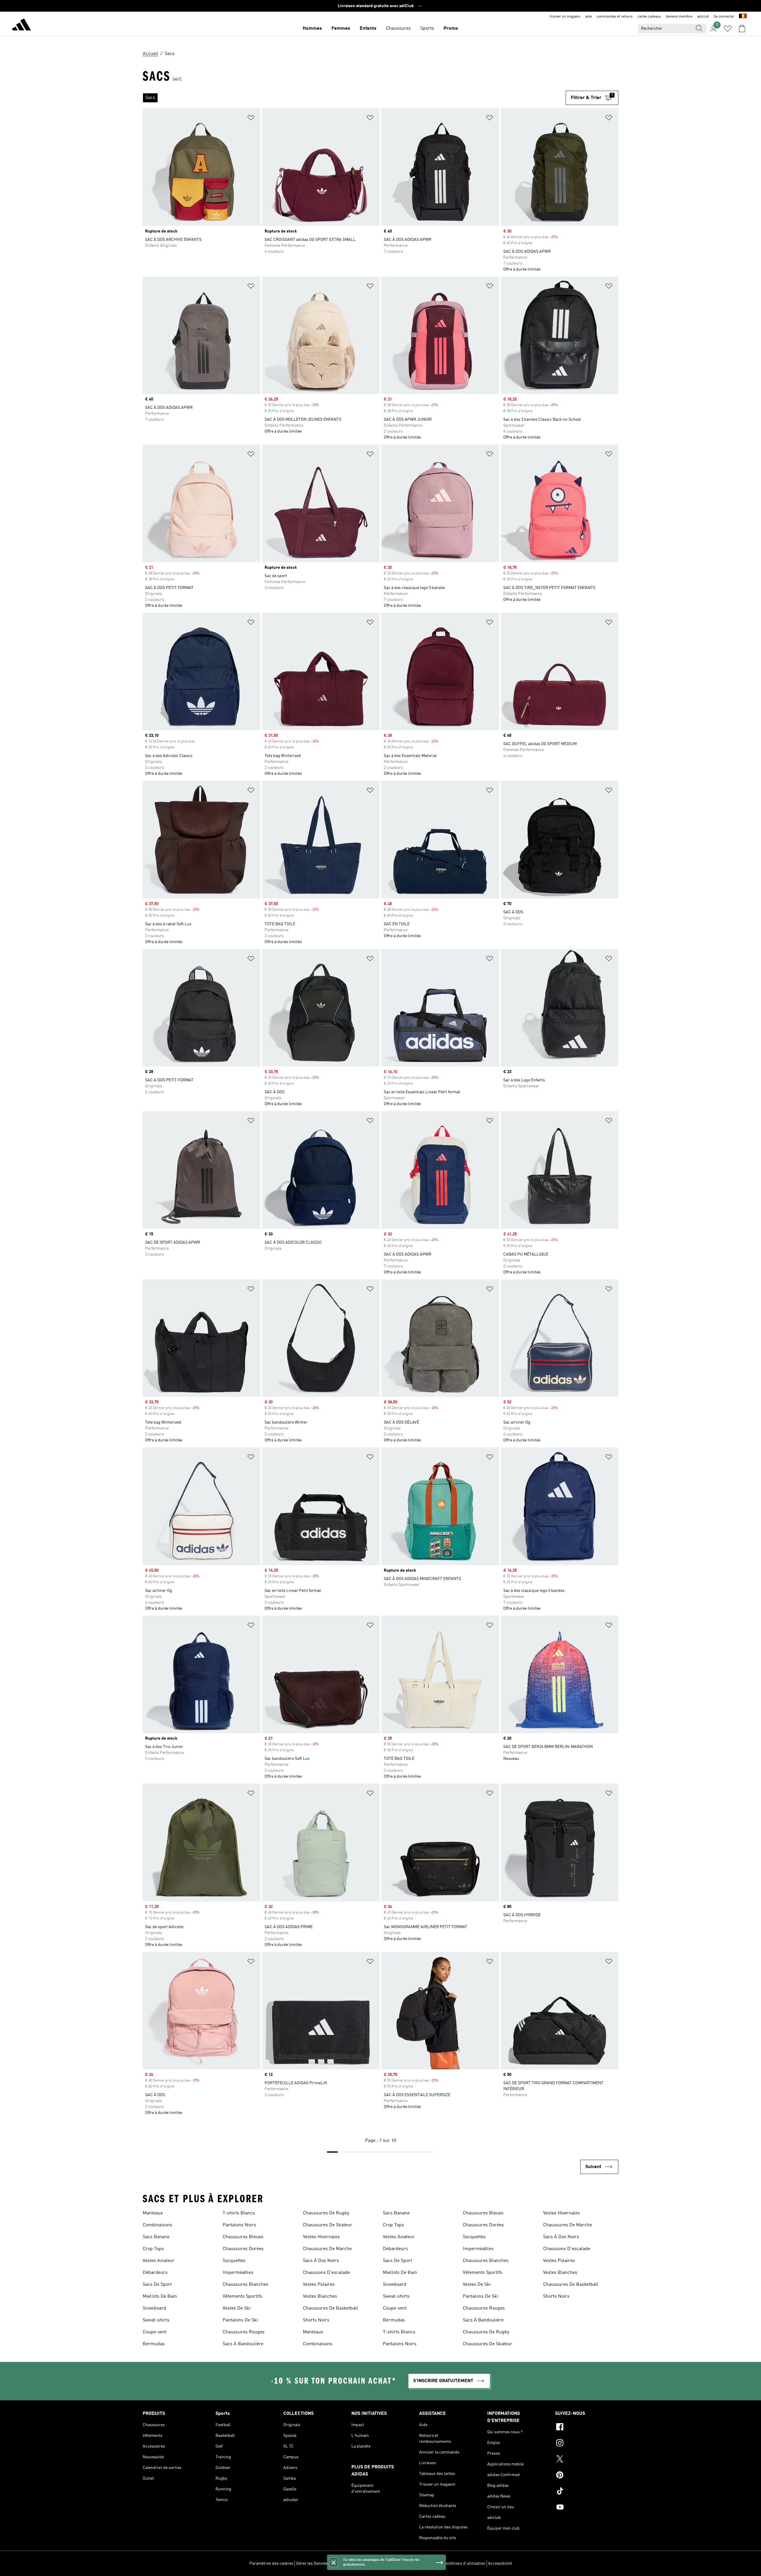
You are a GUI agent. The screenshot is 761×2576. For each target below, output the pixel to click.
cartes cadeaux (649, 17)
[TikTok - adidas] (587, 2492)
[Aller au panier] (742, 29)
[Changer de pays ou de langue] (743, 17)
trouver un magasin (565, 17)
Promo (451, 29)
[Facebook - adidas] (587, 2428)
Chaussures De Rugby (326, 2213)
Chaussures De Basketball (331, 2308)
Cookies (339, 2564)
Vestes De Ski (237, 2308)
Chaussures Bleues (243, 2237)
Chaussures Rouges (244, 2332)
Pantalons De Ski (240, 2320)
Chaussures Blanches (246, 2285)
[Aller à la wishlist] (728, 29)
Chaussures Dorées (243, 2249)
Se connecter (724, 17)
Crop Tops (153, 2249)
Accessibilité (500, 2564)
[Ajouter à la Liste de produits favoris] (251, 119)
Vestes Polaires (319, 2285)
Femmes (341, 29)
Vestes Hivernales (321, 2237)
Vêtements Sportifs (242, 2297)
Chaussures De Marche (327, 2249)
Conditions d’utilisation (464, 2564)
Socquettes (234, 2261)
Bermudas (154, 2344)
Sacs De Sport (157, 2285)
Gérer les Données (313, 2564)
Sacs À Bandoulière (243, 2344)
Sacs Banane (156, 2237)
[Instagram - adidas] (587, 2444)
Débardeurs (155, 2273)
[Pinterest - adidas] (587, 2476)
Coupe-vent (155, 2332)
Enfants (368, 29)
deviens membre (679, 17)
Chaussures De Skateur (328, 2225)
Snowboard (154, 2308)
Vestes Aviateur (159, 2261)
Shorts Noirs (316, 2320)
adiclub (703, 17)
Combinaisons (157, 2225)
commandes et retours (615, 17)
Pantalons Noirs (239, 2225)
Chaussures (398, 29)
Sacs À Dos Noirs (321, 2261)
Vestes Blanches (320, 2297)
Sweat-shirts (156, 2320)
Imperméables (238, 2273)
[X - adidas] (587, 2460)
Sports (427, 29)
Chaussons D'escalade (326, 2273)
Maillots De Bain (160, 2297)
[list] (354, 98)
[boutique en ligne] (21, 26)
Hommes (312, 29)
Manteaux (153, 2213)
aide (589, 17)
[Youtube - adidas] (587, 2508)
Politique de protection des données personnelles (394, 2564)
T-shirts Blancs (239, 2213)
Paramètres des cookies (271, 2564)
